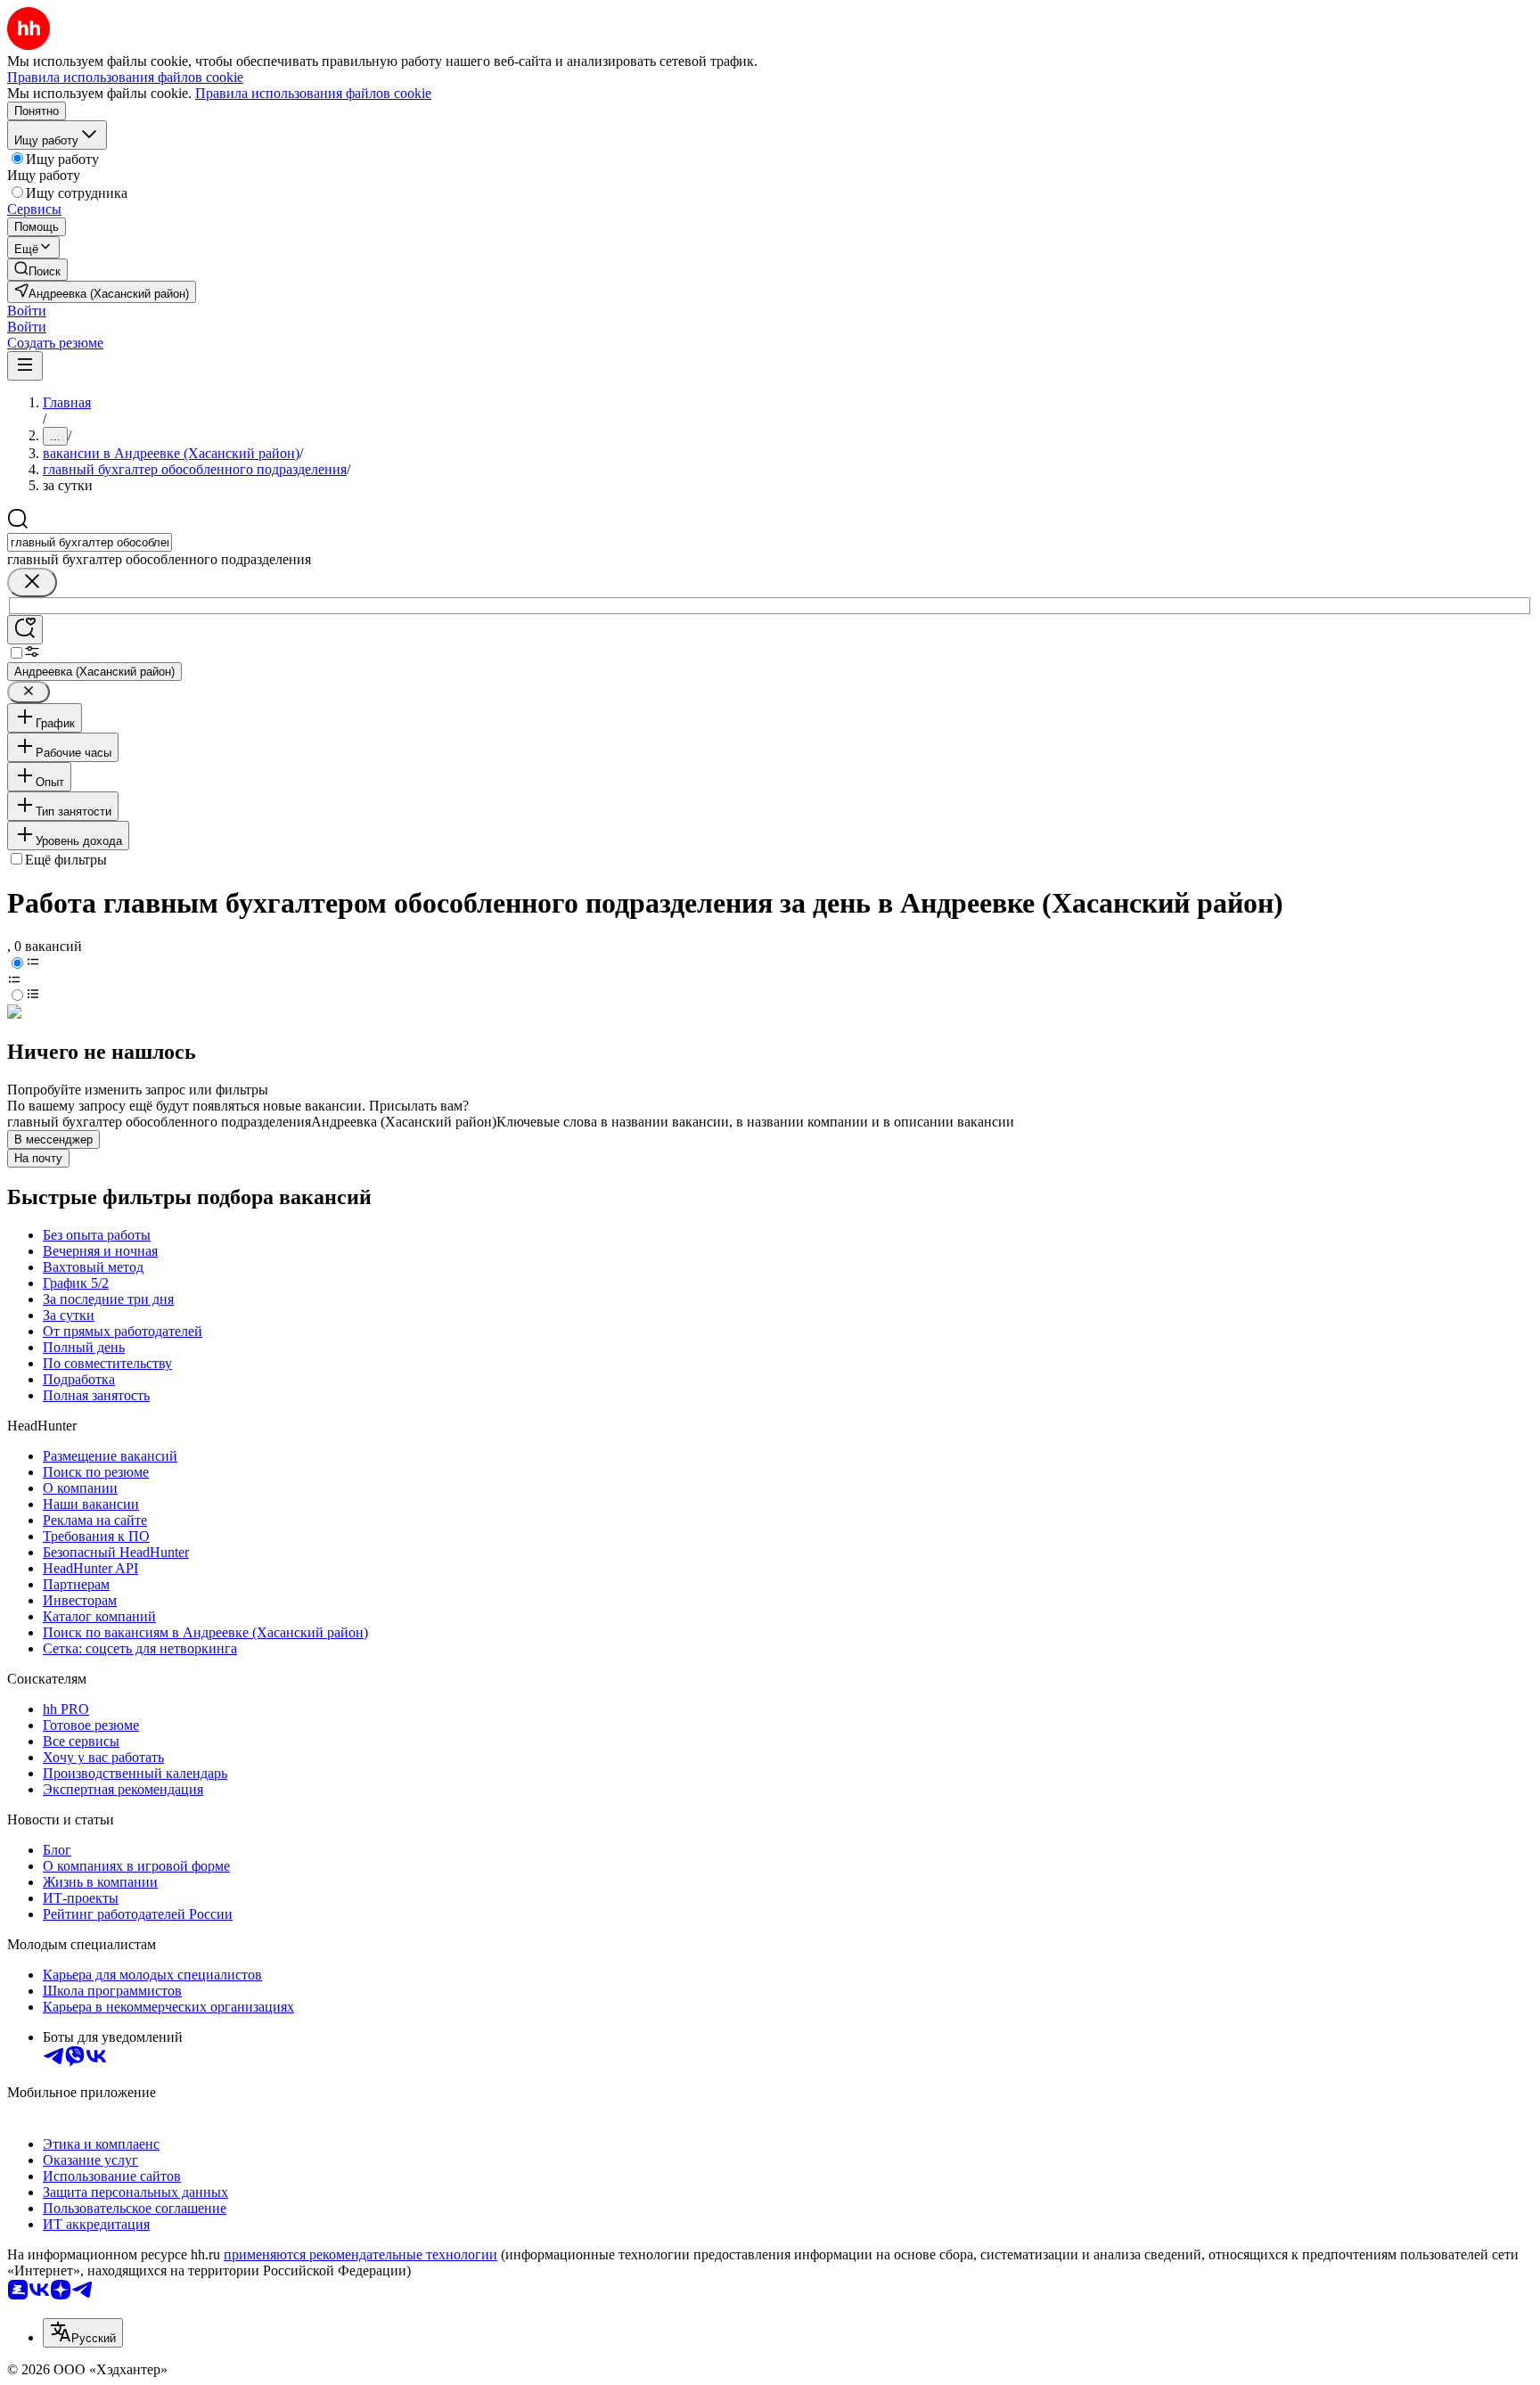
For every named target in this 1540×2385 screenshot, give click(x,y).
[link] (37, 270)
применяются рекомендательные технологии (360, 2254)
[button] (27, 311)
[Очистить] (32, 582)
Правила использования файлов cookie (313, 93)
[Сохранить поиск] (25, 630)
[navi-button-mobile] (25, 366)
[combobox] (90, 542)
